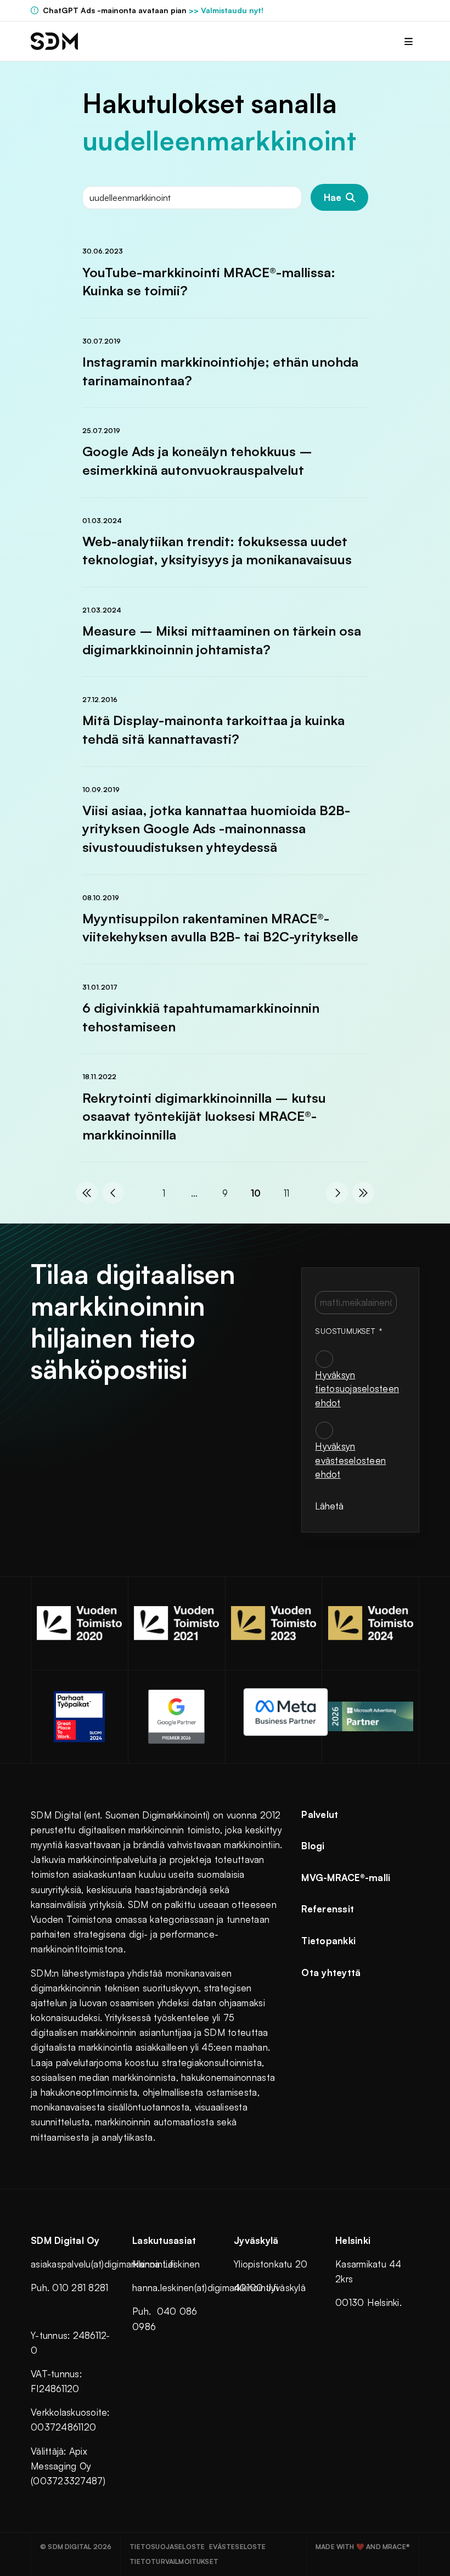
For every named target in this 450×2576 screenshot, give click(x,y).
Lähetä (329, 1506)
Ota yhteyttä (331, 1972)
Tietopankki (328, 1941)
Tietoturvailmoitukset (174, 2561)
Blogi (313, 1846)
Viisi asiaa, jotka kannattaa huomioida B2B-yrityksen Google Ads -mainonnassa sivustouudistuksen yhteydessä (216, 829)
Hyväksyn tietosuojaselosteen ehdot (357, 1389)
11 (286, 1193)
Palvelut (320, 1814)
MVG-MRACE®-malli (346, 1878)
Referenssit (328, 1909)
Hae (333, 197)
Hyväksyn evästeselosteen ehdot (350, 1460)
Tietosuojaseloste (167, 2547)
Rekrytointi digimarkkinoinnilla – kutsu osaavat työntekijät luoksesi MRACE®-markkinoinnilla (204, 1116)
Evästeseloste (237, 2547)
